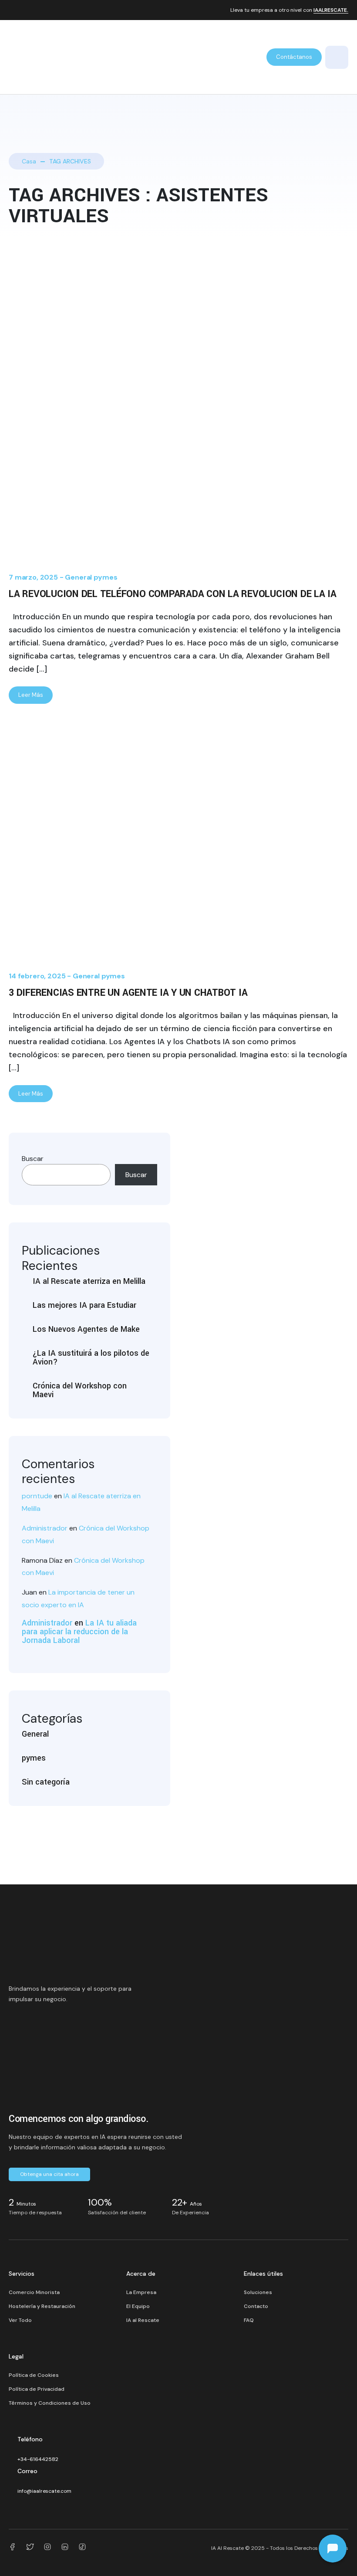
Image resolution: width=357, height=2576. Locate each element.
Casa (29, 161)
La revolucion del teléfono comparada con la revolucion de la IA (173, 594)
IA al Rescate (143, 2320)
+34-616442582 (38, 2459)
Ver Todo (20, 2320)
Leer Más (31, 695)
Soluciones (258, 2292)
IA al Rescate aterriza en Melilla (89, 1281)
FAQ (249, 2320)
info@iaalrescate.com (44, 2491)
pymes (105, 577)
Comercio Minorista (34, 2292)
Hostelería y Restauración (42, 2306)
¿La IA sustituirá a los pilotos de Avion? (91, 1358)
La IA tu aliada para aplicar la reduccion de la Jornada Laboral (79, 1632)
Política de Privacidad (37, 2389)
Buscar (33, 1159)
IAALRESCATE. (331, 10)
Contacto (256, 2306)
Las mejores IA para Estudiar (84, 1305)
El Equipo (138, 2306)
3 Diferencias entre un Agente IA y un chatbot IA (128, 993)
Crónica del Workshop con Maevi (80, 1390)
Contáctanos (294, 57)
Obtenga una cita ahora (49, 2174)
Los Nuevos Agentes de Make (86, 1329)
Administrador (45, 1528)
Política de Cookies (34, 2375)
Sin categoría (46, 1782)
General (78, 577)
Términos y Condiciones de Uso (50, 2403)
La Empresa (141, 2292)
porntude (37, 1496)
